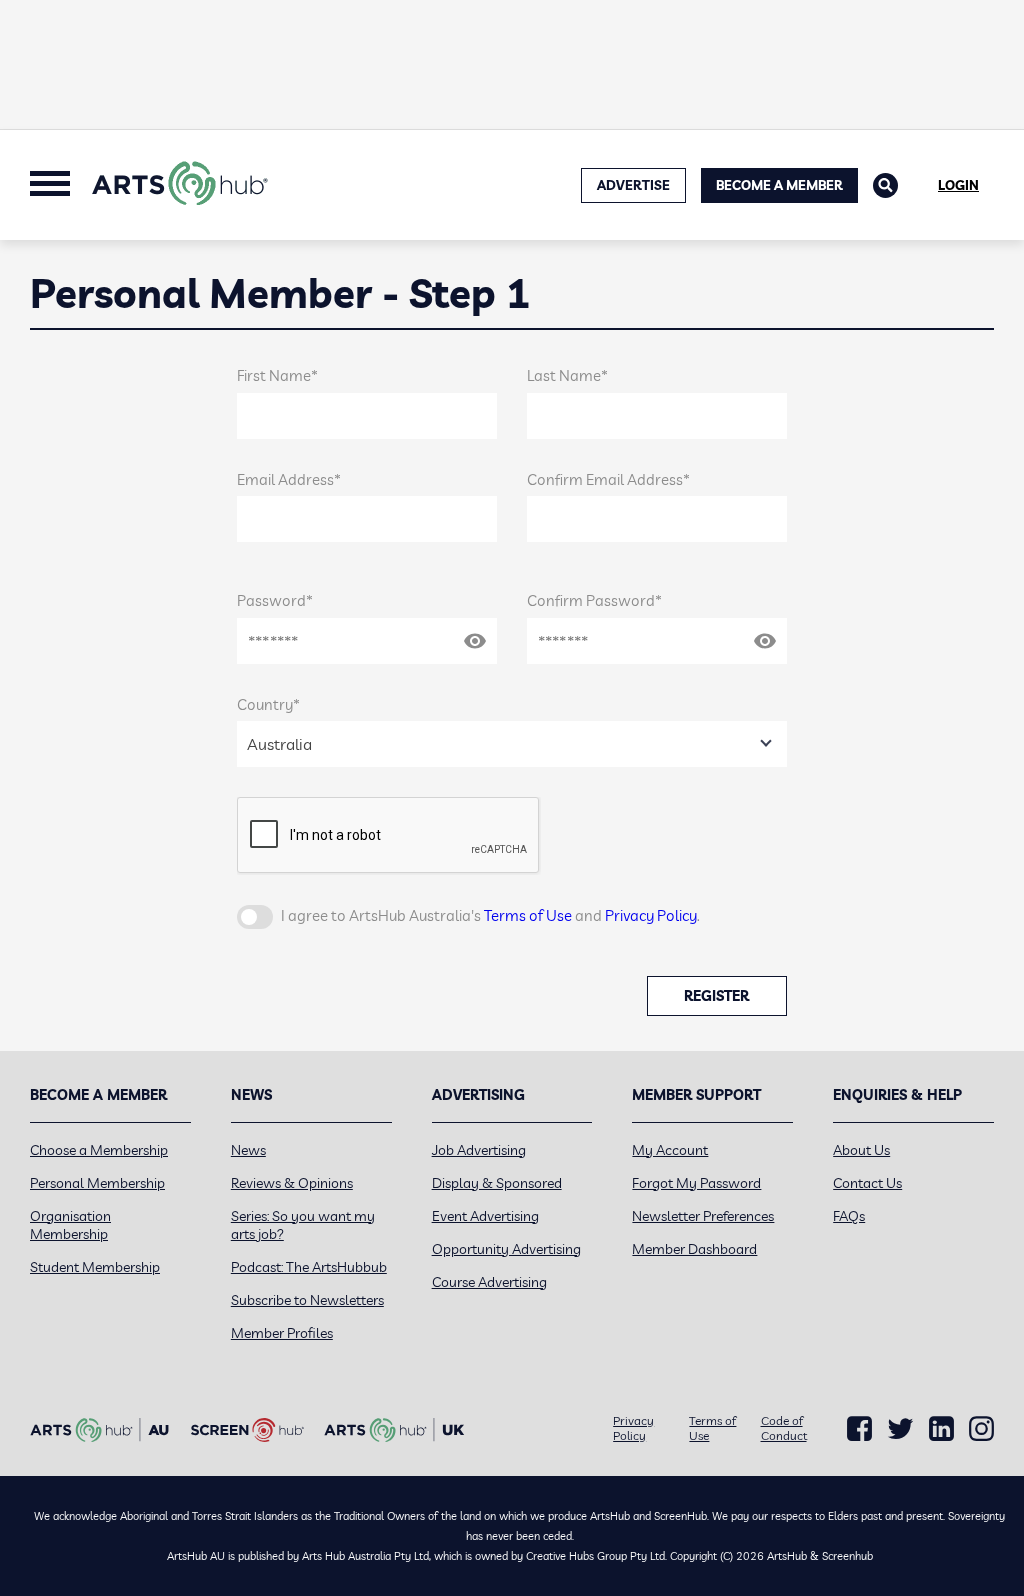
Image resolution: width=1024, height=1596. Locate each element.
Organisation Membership (70, 1225)
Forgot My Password (696, 1183)
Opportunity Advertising (506, 1249)
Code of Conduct (784, 1428)
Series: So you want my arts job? (303, 1225)
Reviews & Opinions (292, 1183)
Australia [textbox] (279, 744)
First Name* (277, 375)
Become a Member (779, 185)
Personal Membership (97, 1183)
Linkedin (941, 1429)
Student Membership (95, 1267)
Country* (268, 704)
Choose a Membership (99, 1150)
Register (716, 996)
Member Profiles (282, 1333)
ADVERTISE (633, 185)
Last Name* (567, 375)
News (248, 1150)
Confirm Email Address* (608, 479)
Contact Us (867, 1183)
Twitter (900, 1428)
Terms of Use (528, 915)
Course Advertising (489, 1282)
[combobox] (512, 744)
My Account (670, 1150)
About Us (861, 1150)
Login (958, 185)
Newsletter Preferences (703, 1216)
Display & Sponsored (497, 1183)
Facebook (859, 1429)
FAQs (849, 1216)
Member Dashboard (694, 1249)
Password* (275, 600)
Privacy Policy (651, 915)
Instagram (981, 1429)
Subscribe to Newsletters (307, 1300)
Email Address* (289, 479)
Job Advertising (479, 1150)
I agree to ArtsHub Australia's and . (490, 915)
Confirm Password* (594, 600)
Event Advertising (485, 1216)
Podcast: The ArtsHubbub (309, 1267)
